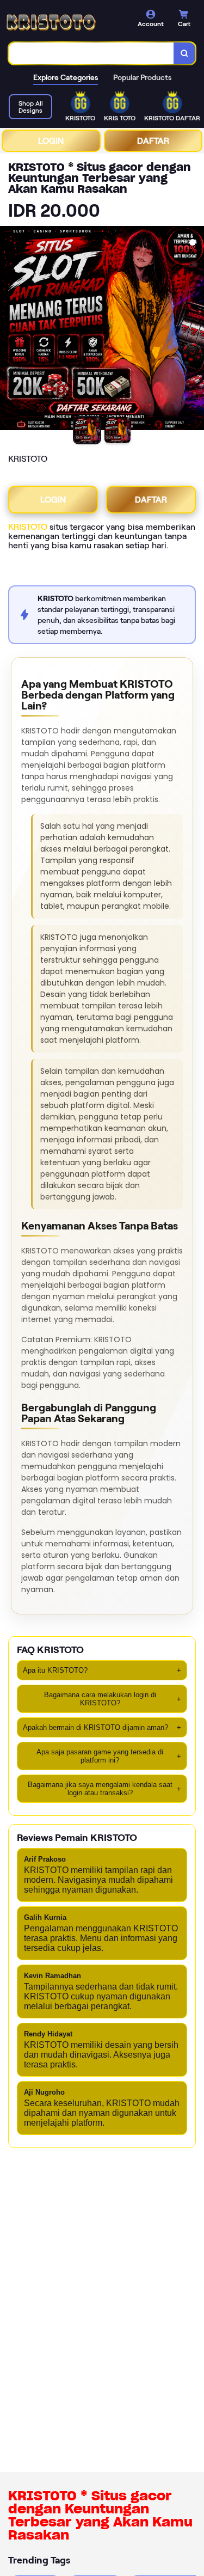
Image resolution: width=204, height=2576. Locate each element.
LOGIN (51, 141)
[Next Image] (195, 330)
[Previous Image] (9, 330)
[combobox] (91, 53)
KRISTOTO (28, 527)
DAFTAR (153, 141)
